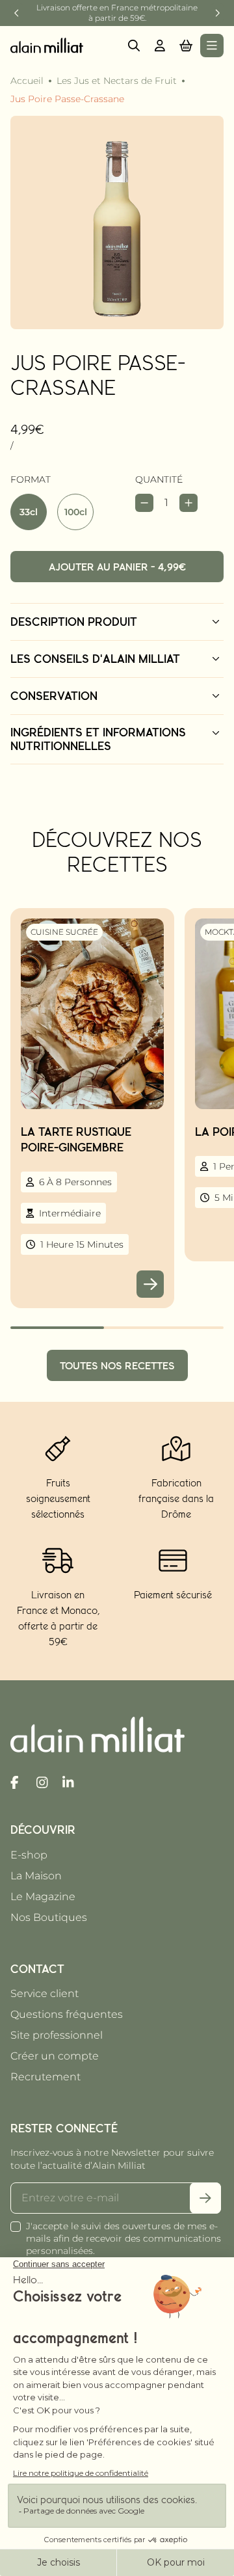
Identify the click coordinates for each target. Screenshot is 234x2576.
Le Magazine (43, 1897)
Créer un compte (55, 2056)
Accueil (27, 81)
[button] (186, 46)
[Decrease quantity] (144, 503)
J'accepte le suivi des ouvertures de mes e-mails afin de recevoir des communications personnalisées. (123, 2238)
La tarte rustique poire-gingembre (76, 1139)
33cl (29, 512)
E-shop (29, 1855)
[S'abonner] (205, 2198)
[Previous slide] (17, 13)
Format (31, 479)
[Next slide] (217, 13)
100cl (76, 512)
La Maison (36, 1876)
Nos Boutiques (49, 1917)
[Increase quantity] (188, 503)
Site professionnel (57, 2035)
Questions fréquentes (67, 2014)
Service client (45, 1993)
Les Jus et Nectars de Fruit (117, 81)
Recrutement (45, 2077)
